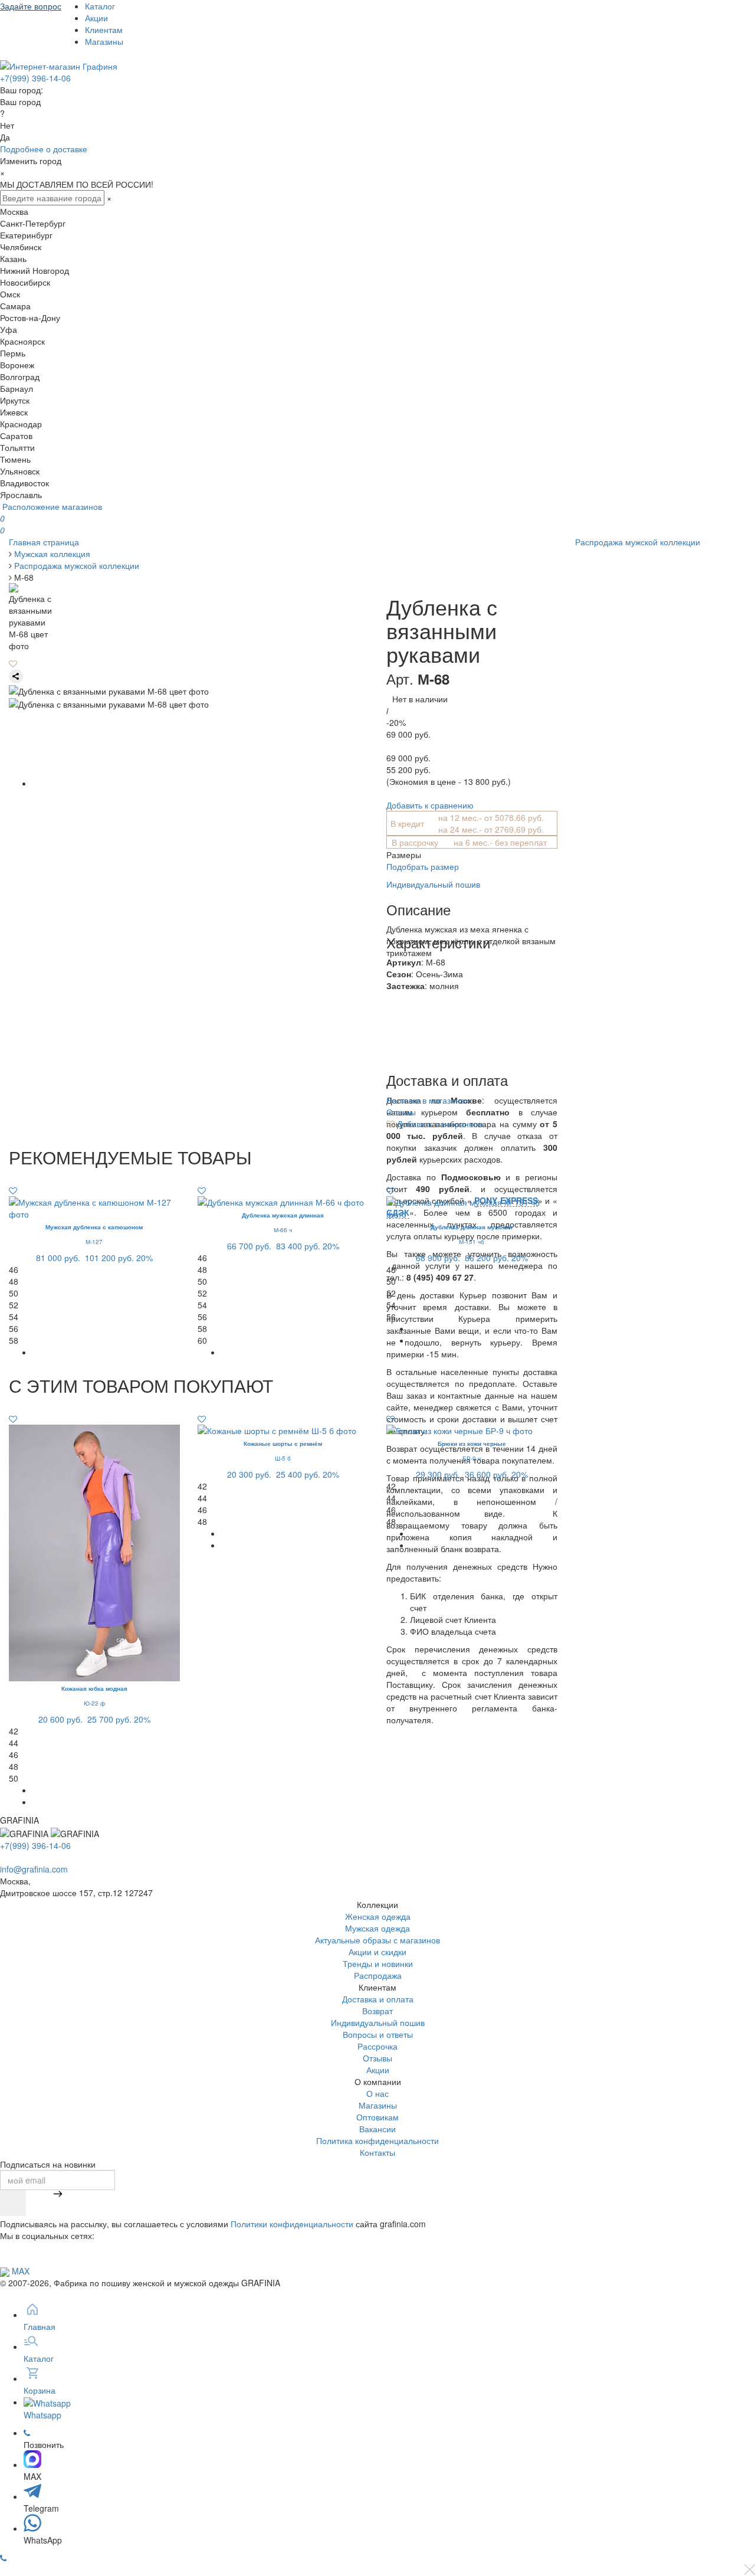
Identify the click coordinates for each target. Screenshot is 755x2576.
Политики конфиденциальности (292, 2224)
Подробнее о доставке (44, 149)
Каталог (100, 6)
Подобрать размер (423, 866)
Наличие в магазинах (428, 1100)
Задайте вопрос (31, 6)
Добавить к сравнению (430, 805)
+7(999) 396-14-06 (35, 78)
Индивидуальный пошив (433, 884)
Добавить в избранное (439, 1124)
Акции (96, 18)
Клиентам (104, 30)
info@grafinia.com (34, 1869)
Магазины (104, 41)
